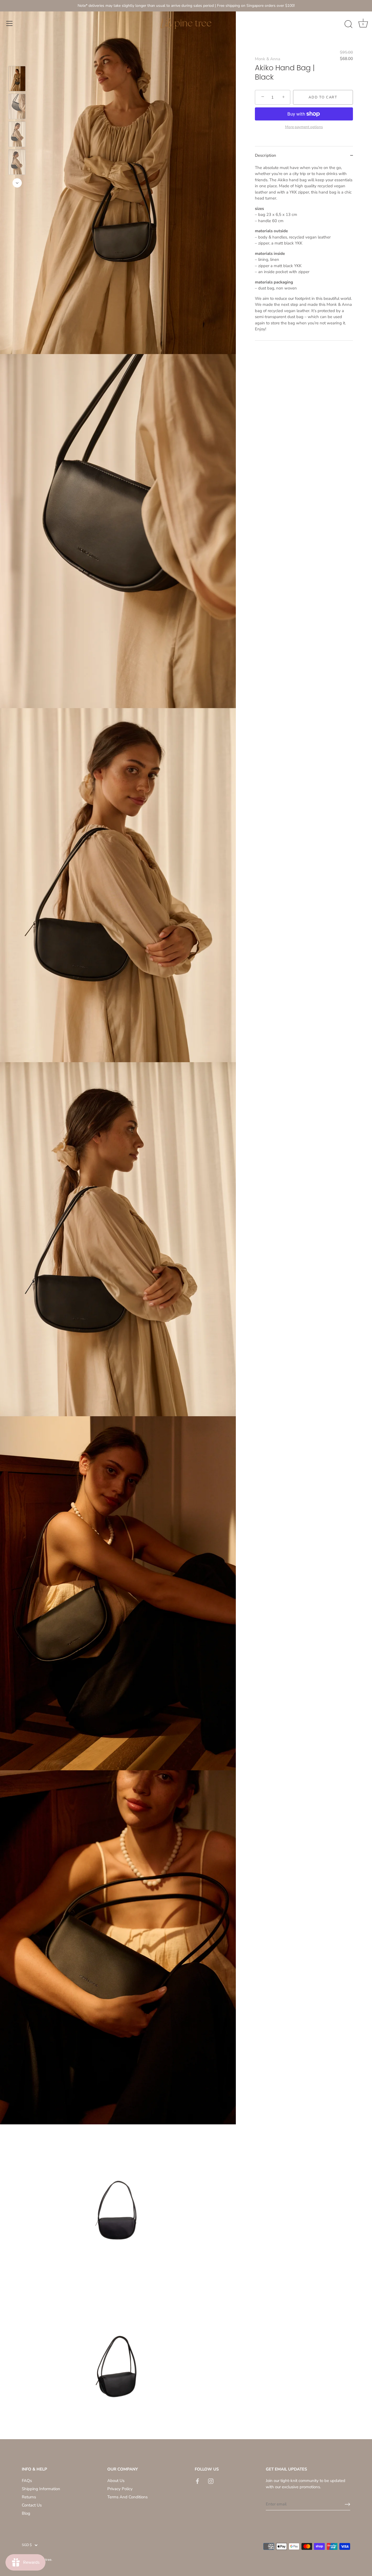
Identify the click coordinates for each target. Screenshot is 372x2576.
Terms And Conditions (127, 2497)
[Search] (348, 24)
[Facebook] (197, 2481)
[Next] (17, 183)
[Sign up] (347, 2504)
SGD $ (27, 2545)
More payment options (304, 127)
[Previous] (17, 58)
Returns (29, 2497)
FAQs (27, 2481)
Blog (26, 2513)
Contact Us (32, 2505)
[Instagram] (211, 2481)
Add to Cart (323, 97)
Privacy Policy (120, 2489)
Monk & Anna (268, 59)
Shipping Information (41, 2489)
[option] (17, 80)
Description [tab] (266, 155)
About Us (116, 2481)
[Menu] (10, 23)
